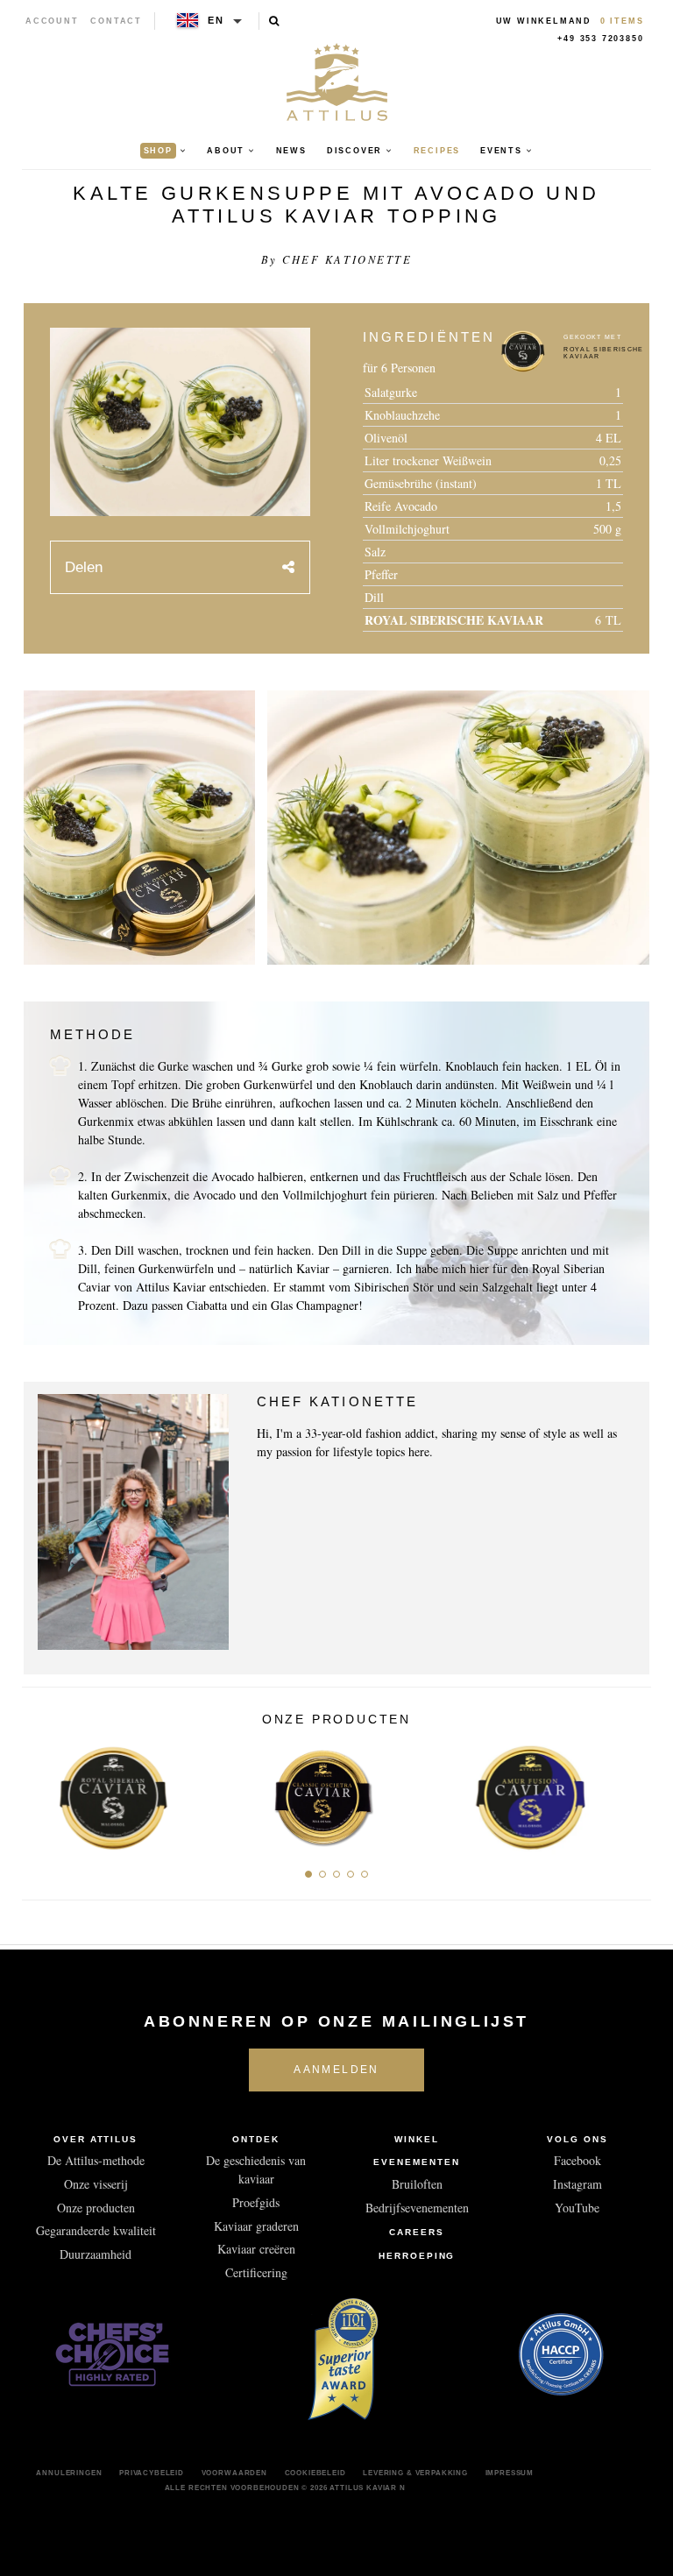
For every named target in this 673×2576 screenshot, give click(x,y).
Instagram (577, 2184)
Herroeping (417, 2256)
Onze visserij (96, 2184)
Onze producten (96, 2208)
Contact (116, 21)
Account (52, 21)
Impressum (510, 2473)
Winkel (417, 2139)
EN (216, 20)
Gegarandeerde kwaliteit (96, 2230)
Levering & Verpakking (415, 2473)
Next (631, 1793)
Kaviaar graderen (256, 2226)
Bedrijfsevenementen (417, 2208)
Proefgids (256, 2202)
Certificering (256, 2272)
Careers (417, 2232)
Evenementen (417, 2162)
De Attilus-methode (96, 2160)
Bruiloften (417, 2184)
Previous (42, 1793)
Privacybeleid (152, 2473)
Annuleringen (69, 2473)
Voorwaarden (234, 2473)
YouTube (577, 2208)
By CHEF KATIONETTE (336, 259)
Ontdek (256, 2139)
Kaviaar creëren (256, 2249)
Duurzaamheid (96, 2254)
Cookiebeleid (315, 2473)
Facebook (577, 2160)
